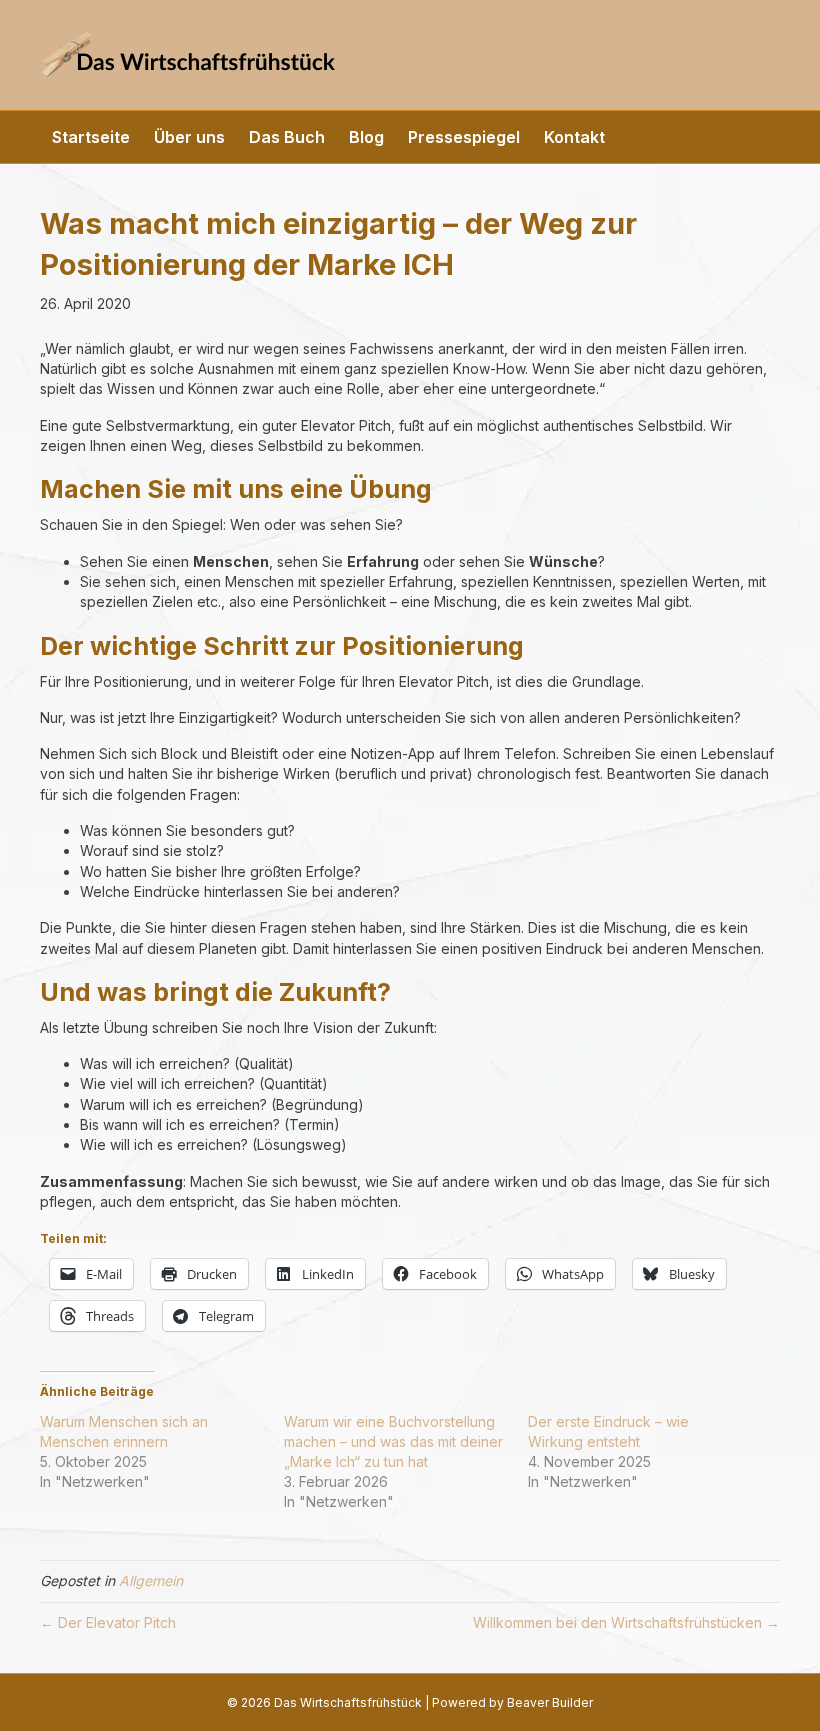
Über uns (189, 137)
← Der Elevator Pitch (108, 1622)
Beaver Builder (550, 1702)
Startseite (91, 137)
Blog (366, 137)
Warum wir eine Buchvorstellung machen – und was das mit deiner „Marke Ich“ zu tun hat (393, 1441)
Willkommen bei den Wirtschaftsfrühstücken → (626, 1622)
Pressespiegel (464, 137)
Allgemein (151, 1580)
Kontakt (574, 137)
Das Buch (287, 137)
